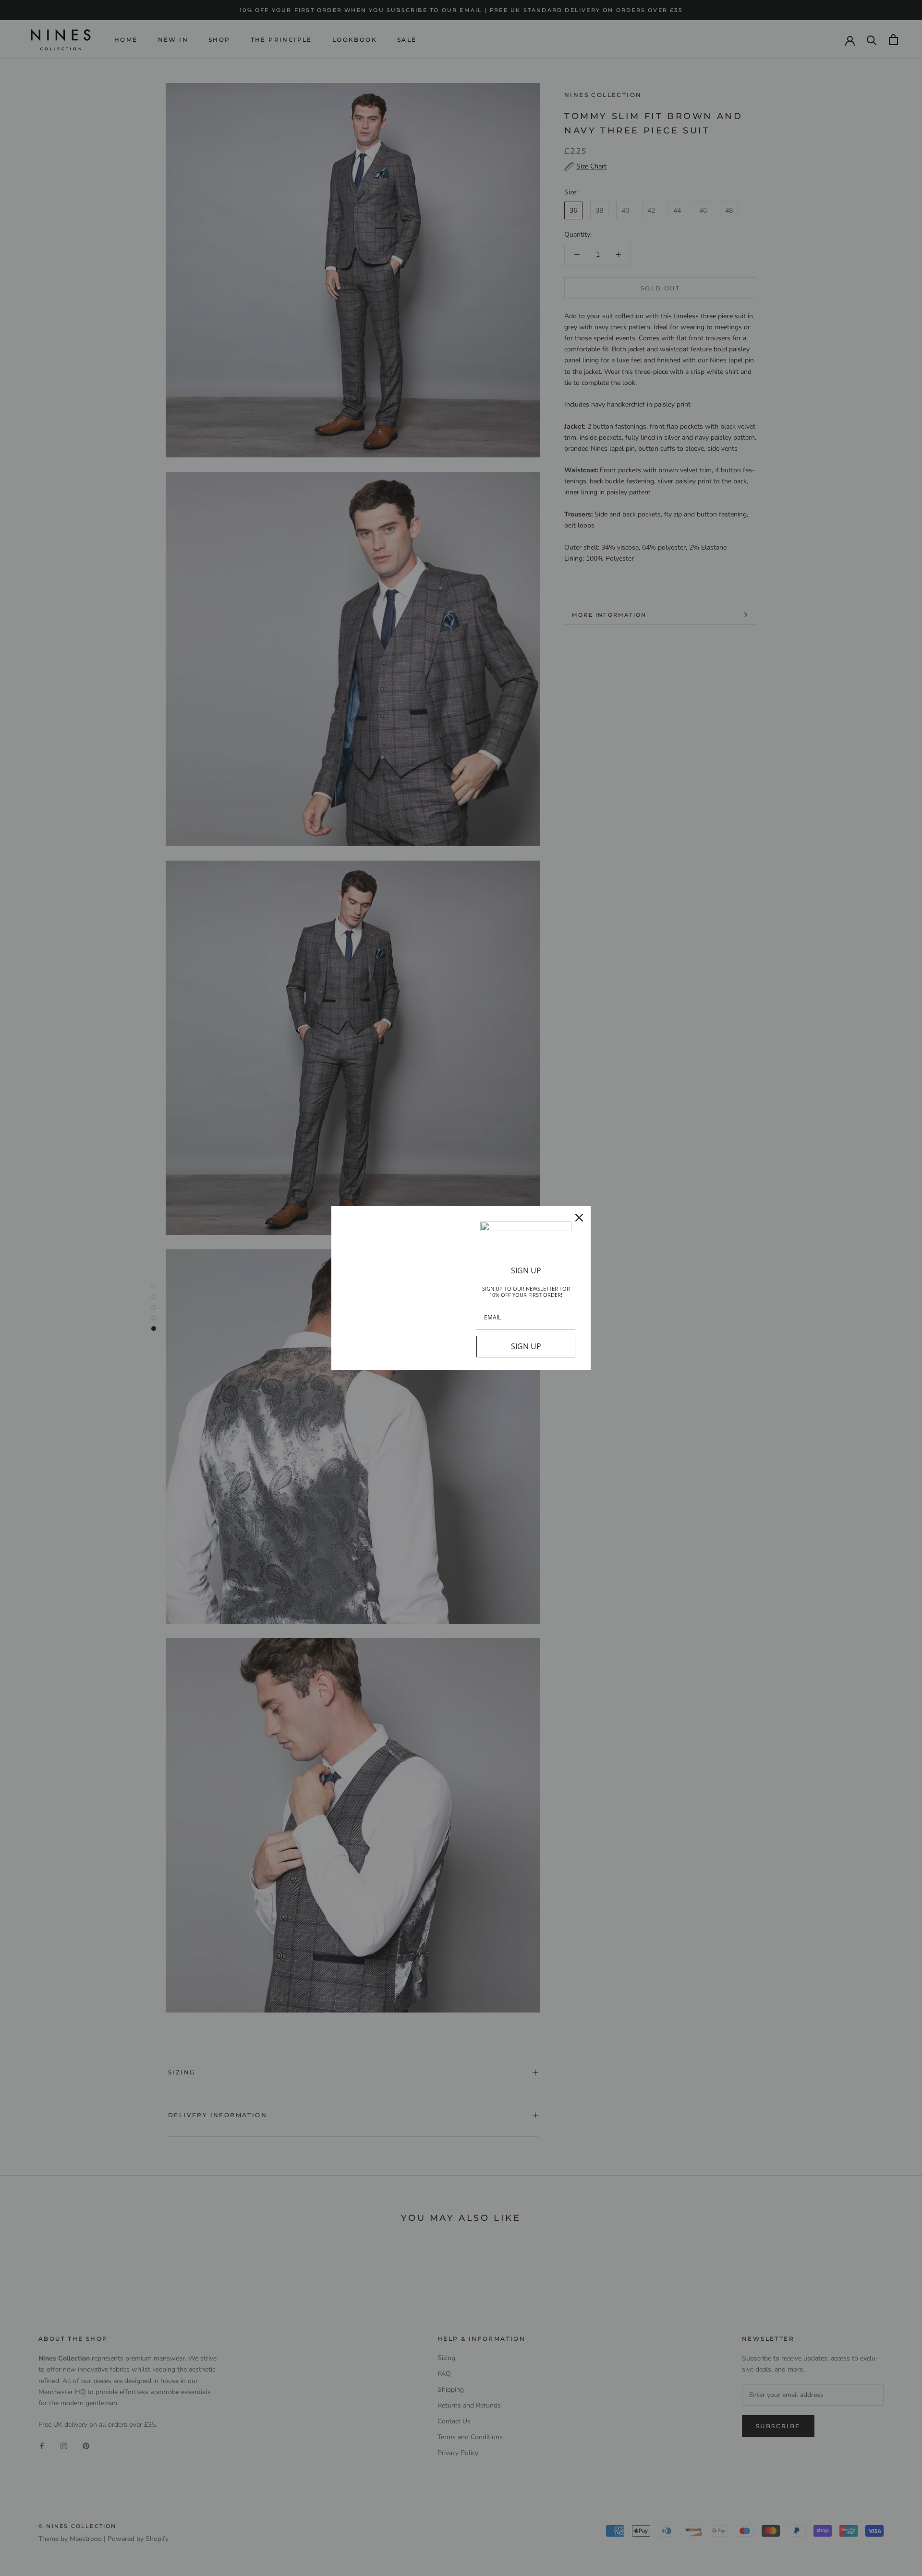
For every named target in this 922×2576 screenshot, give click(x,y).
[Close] (579, 1218)
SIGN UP (526, 1346)
